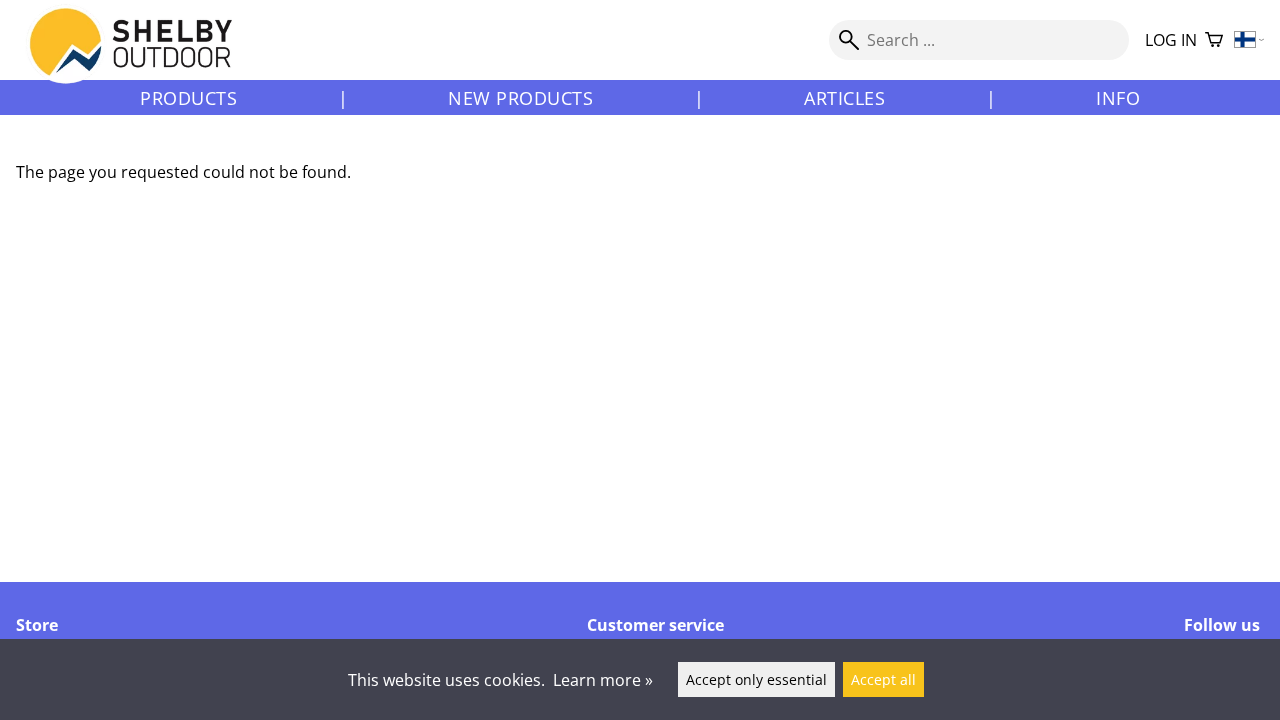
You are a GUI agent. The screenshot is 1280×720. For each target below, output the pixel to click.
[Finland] (1249, 40)
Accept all (883, 679)
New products (520, 98)
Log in (1171, 40)
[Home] (142, 59)
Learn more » (603, 680)
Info (1118, 98)
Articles (844, 98)
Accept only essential (756, 679)
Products (188, 98)
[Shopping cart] (1214, 40)
